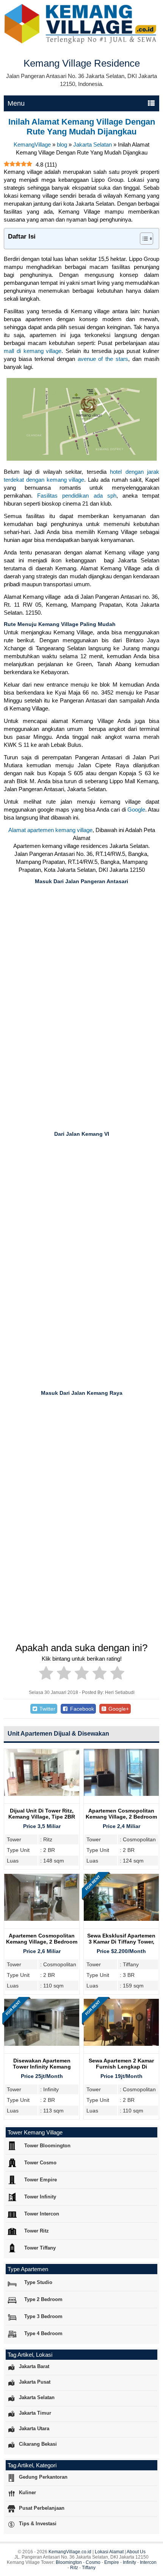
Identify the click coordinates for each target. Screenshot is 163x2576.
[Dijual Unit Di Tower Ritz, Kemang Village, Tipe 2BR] (42, 1794)
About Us (136, 2552)
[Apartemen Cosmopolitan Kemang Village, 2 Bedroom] (121, 1794)
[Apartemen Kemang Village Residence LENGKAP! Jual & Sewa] (81, 42)
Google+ (118, 1709)
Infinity (129, 2562)
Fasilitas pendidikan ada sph (77, 496)
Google (136, 809)
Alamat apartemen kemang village (50, 830)
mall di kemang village (33, 351)
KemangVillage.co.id (70, 2552)
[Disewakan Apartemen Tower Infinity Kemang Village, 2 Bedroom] (42, 2044)
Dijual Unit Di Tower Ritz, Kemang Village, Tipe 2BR (42, 1814)
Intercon (148, 2562)
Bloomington (69, 2562)
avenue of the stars (103, 359)
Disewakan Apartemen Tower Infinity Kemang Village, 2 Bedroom (42, 2067)
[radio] (46, 1674)
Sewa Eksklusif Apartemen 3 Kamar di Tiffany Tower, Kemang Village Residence (121, 1942)
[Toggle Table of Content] (143, 239)
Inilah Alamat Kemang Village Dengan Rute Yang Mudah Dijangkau (82, 127)
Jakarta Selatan (92, 144)
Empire (112, 2562)
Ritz (74, 2568)
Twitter (47, 1709)
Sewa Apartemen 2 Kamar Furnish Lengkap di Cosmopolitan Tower (121, 2067)
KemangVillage (32, 144)
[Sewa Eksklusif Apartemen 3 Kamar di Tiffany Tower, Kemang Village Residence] (121, 1919)
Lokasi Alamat (109, 2552)
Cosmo (93, 2562)
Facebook (81, 1709)
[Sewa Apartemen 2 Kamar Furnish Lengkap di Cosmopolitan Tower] (121, 2044)
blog (62, 144)
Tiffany (89, 2568)
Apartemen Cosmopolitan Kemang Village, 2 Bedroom (121, 1814)
